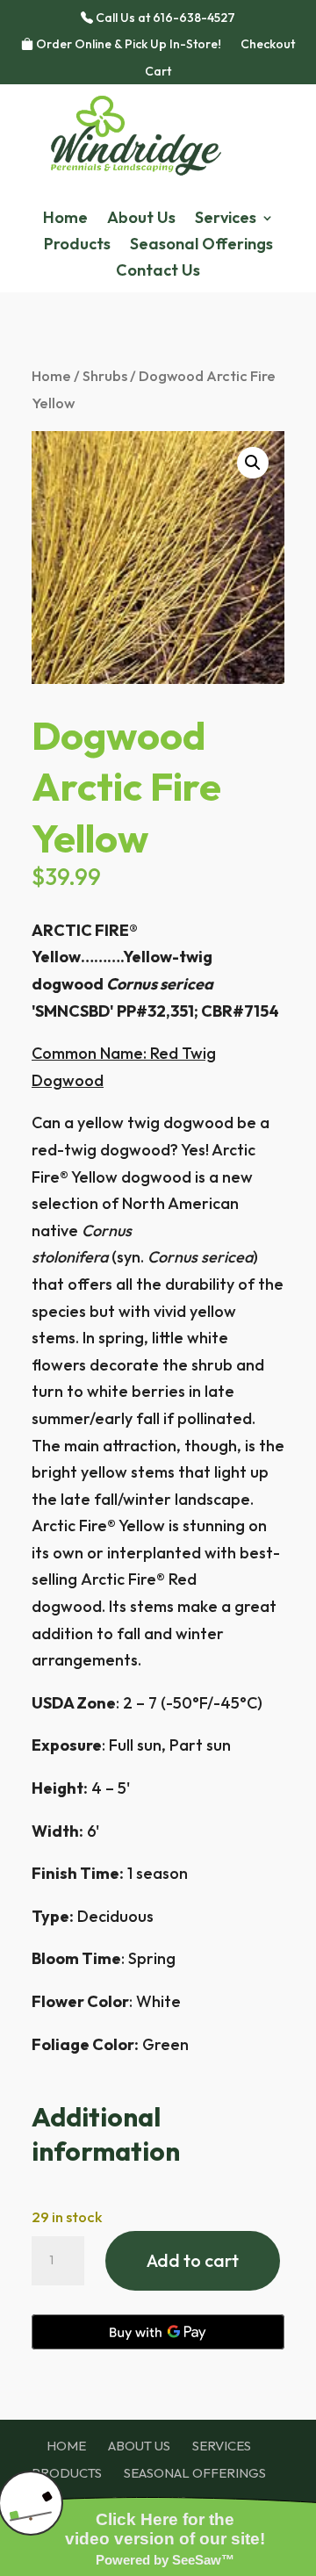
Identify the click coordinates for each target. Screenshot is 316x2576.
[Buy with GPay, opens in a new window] (158, 2332)
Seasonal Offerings (201, 246)
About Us (141, 219)
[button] (253, 463)
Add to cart (193, 2260)
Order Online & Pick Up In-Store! (127, 45)
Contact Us (158, 272)
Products (77, 246)
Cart (158, 72)
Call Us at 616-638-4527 (164, 18)
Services (226, 219)
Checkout (268, 45)
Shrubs (105, 375)
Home (65, 219)
